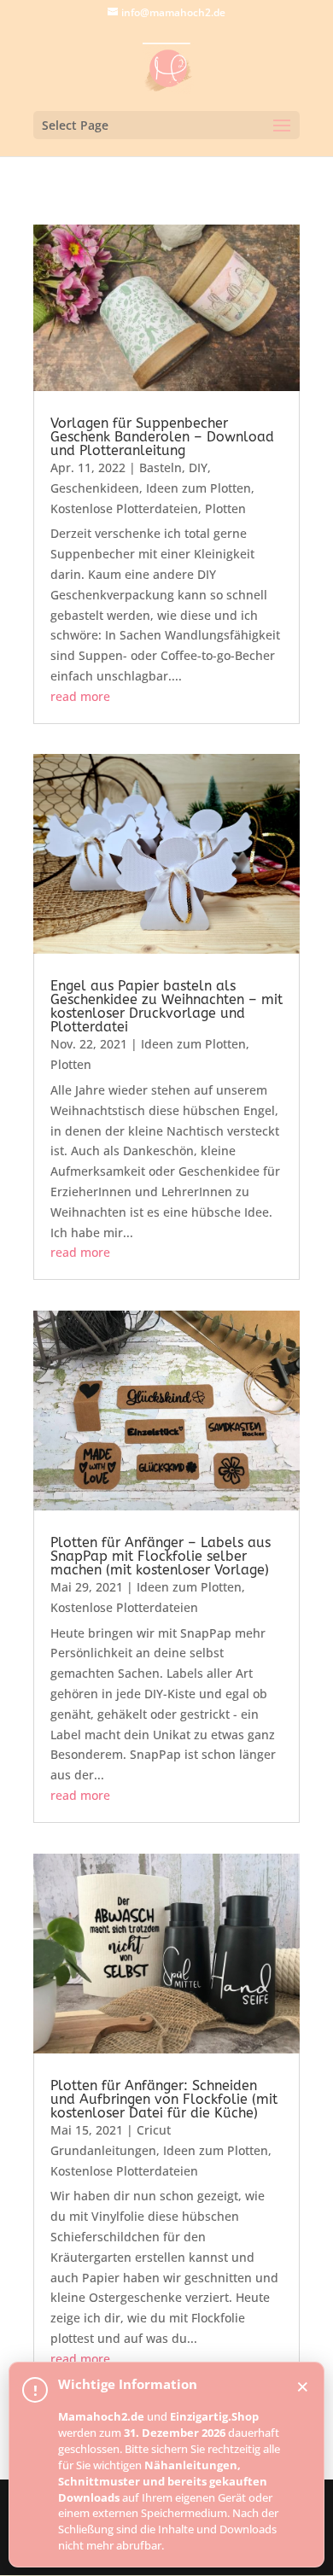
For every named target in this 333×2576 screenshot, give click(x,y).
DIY (198, 467)
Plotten (225, 508)
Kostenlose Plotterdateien (124, 508)
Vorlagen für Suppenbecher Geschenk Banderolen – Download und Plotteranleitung (162, 437)
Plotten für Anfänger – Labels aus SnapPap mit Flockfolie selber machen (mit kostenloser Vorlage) (161, 1556)
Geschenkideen (95, 488)
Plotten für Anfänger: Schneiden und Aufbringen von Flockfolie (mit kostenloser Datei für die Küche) (164, 2099)
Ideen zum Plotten (199, 488)
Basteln (161, 467)
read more (80, 696)
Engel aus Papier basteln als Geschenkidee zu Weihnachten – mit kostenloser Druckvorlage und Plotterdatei (166, 1006)
